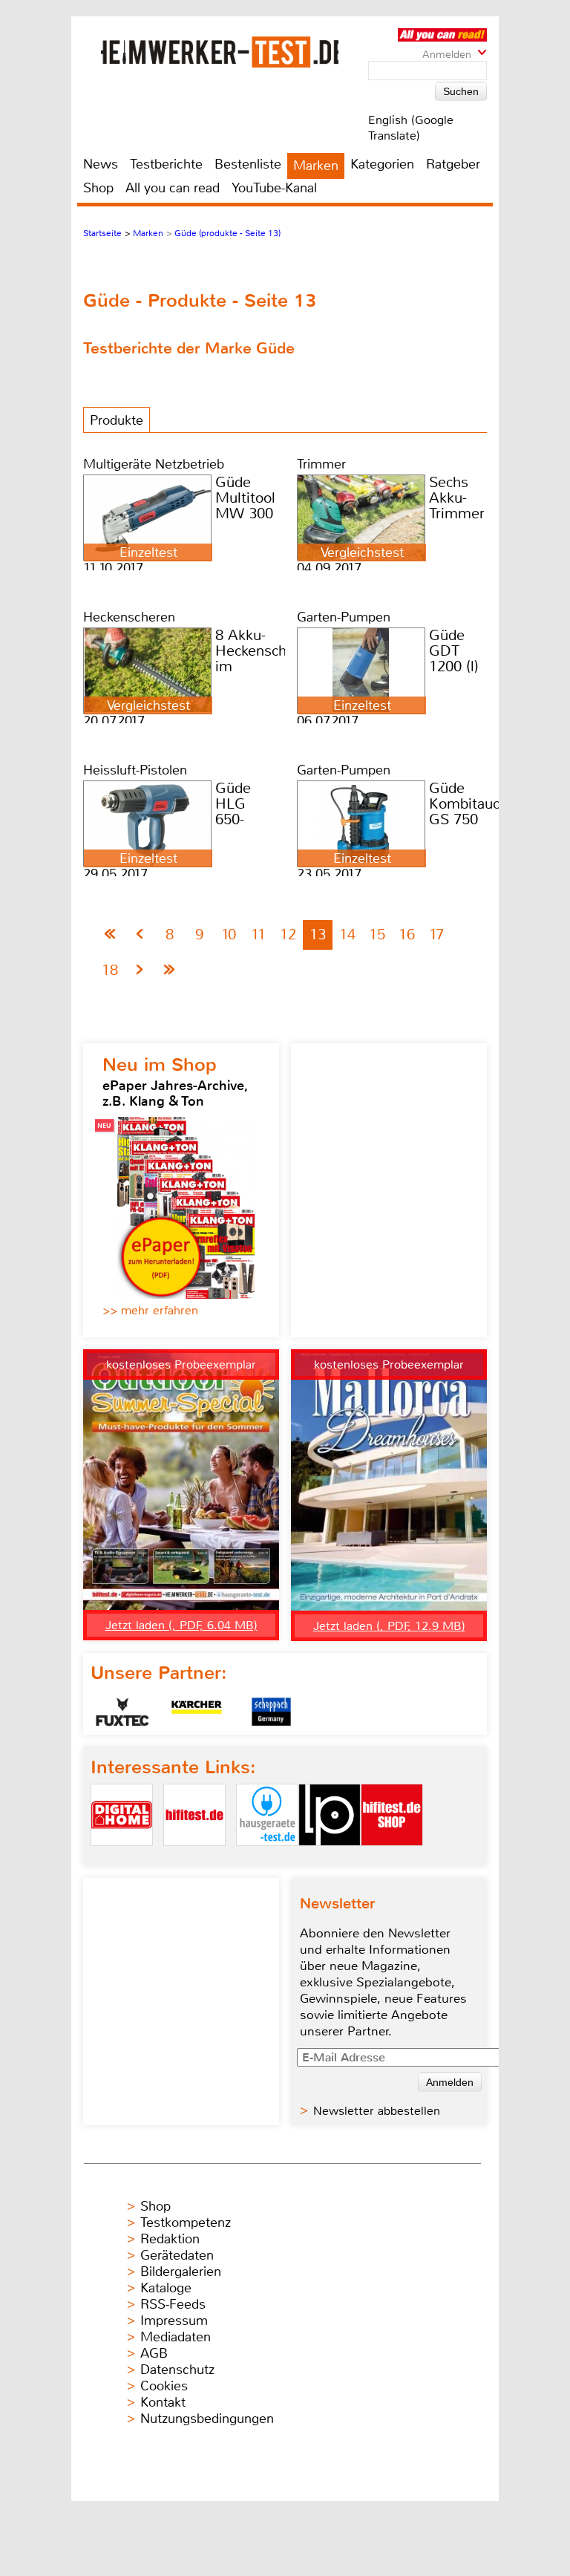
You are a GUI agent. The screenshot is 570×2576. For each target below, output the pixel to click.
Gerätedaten (177, 2255)
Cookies (164, 2386)
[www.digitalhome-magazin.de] (122, 1858)
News (101, 164)
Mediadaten (176, 2337)
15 (377, 935)
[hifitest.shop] (392, 1858)
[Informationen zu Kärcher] (197, 1712)
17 (436, 935)
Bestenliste (248, 164)
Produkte (117, 420)
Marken (316, 166)
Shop (98, 188)
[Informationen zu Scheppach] (271, 1712)
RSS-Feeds (173, 2304)
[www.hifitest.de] (194, 1858)
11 (258, 935)
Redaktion (170, 2239)
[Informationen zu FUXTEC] (122, 1712)
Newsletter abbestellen (377, 2111)
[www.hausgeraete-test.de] (267, 1858)
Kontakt (163, 2402)
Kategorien (382, 164)
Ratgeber (453, 164)
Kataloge (166, 2288)
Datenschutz (177, 2370)
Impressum (174, 2321)
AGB (154, 2353)
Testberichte (166, 164)
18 (110, 970)
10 (229, 935)
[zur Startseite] (220, 52)
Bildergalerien (181, 2272)
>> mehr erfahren (150, 1310)
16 (407, 935)
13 (318, 935)
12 (288, 935)
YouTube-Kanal (274, 188)
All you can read (173, 188)
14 (347, 935)
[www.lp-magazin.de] (330, 1858)
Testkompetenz (186, 2223)
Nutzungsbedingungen (207, 2419)
